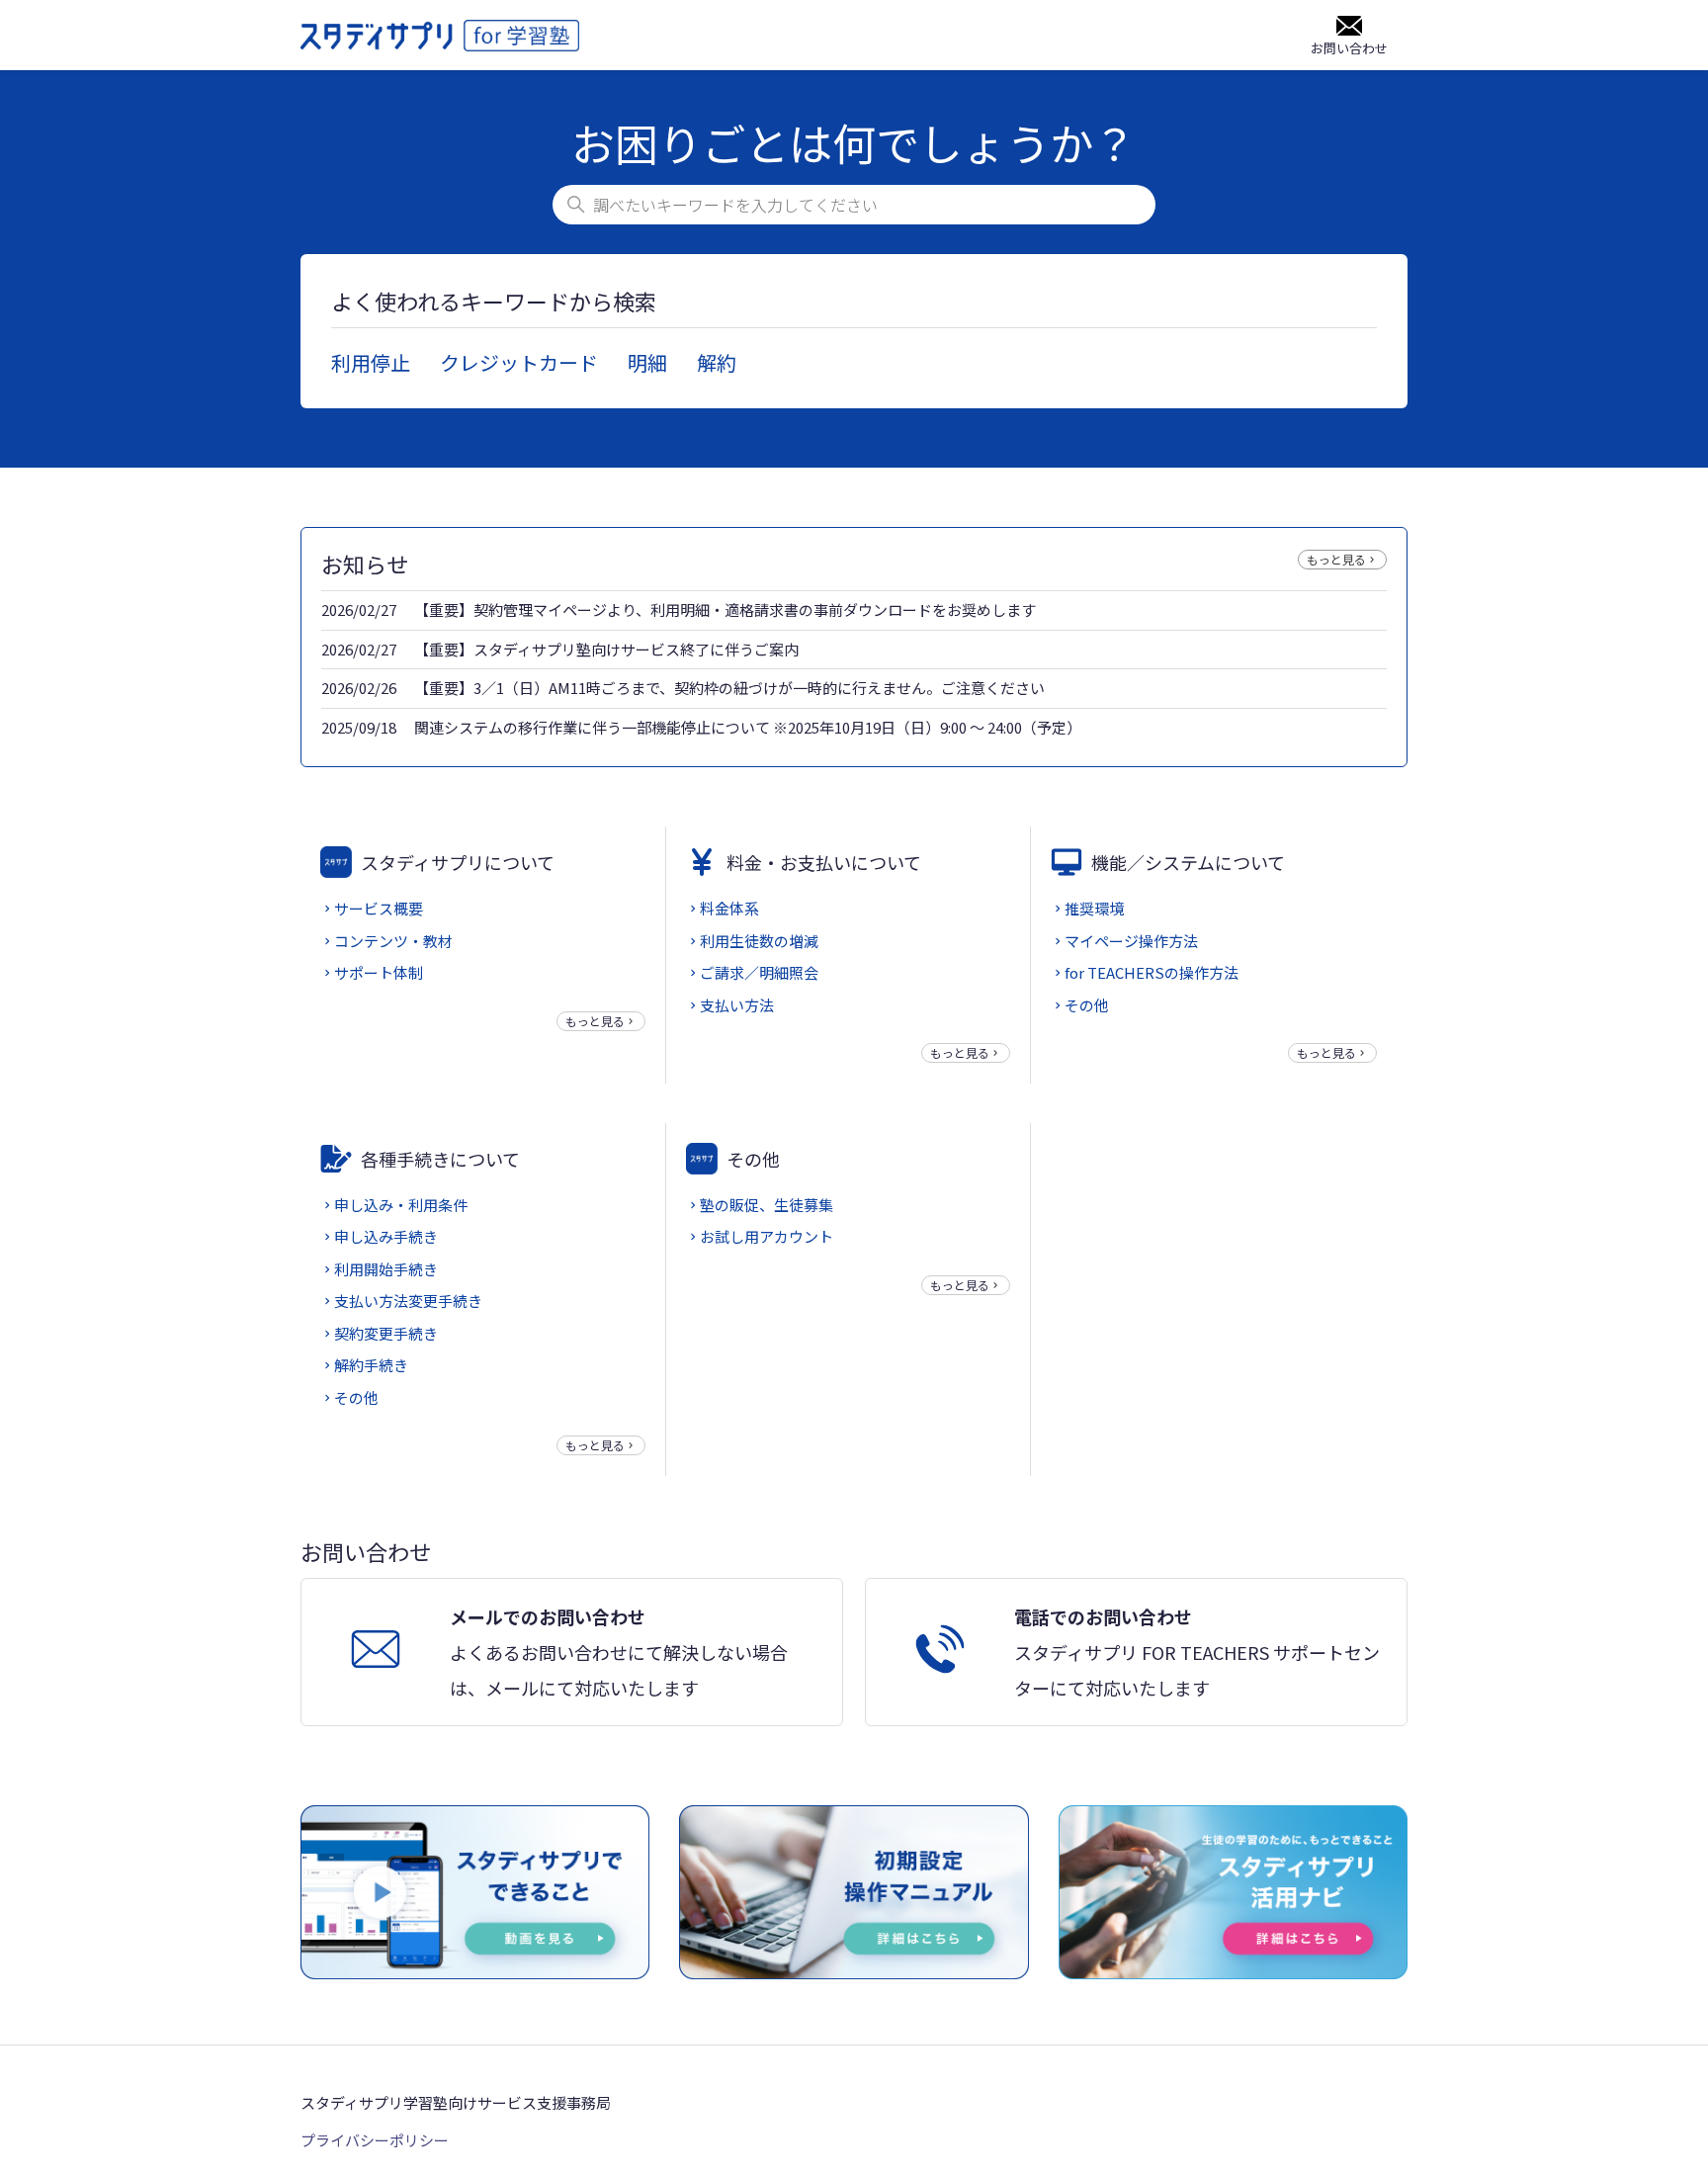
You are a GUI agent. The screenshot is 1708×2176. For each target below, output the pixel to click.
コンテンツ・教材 (393, 941)
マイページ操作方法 (1131, 941)
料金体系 (729, 908)
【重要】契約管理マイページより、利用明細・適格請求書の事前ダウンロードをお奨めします (725, 609)
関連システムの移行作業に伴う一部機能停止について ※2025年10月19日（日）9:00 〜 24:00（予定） (748, 727)
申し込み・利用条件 (401, 1205)
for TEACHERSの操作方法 (1152, 972)
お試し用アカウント (767, 1236)
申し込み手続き (386, 1236)
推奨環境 (1094, 908)
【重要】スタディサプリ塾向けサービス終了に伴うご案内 (606, 649)
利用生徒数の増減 (759, 941)
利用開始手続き (386, 1269)
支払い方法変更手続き (408, 1301)
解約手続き (371, 1365)
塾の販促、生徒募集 (767, 1205)
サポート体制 (379, 972)
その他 (1087, 1005)
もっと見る (1336, 559)
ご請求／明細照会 (759, 972)
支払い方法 (737, 1005)
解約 (717, 362)
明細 (647, 362)
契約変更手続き (386, 1333)
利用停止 (371, 362)
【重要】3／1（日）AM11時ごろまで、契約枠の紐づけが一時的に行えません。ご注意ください (729, 688)
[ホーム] (440, 36)
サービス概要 (379, 908)
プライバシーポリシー (375, 2140)
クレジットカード (519, 362)
